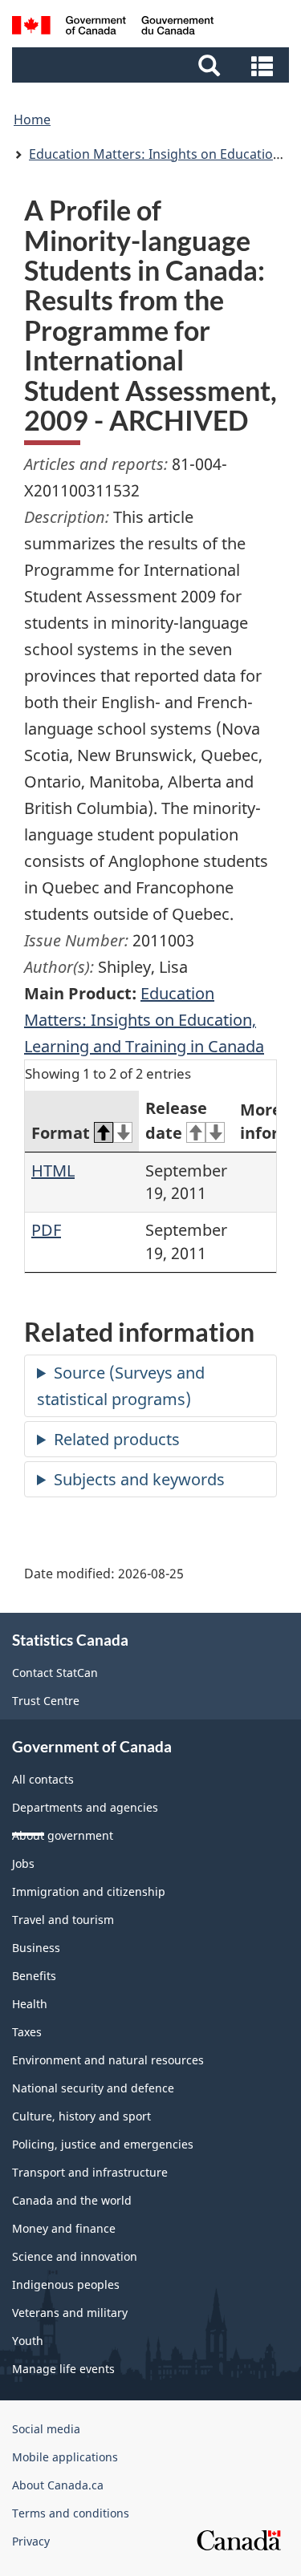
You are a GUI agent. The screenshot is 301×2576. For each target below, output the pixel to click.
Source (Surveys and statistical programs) (121, 1386)
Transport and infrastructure (90, 2172)
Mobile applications (65, 2457)
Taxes (27, 2032)
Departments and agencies (85, 1807)
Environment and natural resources (108, 2060)
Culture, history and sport (81, 2116)
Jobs (23, 1863)
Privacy (31, 2541)
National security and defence (93, 2088)
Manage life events (63, 2369)
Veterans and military (70, 2313)
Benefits (34, 1976)
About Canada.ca (58, 2485)
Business (36, 1948)
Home (32, 119)
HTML (53, 1171)
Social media (46, 2429)
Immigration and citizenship (89, 1891)
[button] (153, 65)
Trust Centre (46, 1701)
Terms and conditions (71, 2513)
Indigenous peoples (66, 2284)
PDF (46, 1230)
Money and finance (64, 2228)
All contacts (43, 1779)
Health (30, 2004)
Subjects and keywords (139, 1479)
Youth (28, 2341)
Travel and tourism (63, 1920)
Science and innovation (75, 2256)
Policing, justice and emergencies (103, 2144)
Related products (117, 1439)
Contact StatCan (55, 1673)
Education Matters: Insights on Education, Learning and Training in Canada (144, 1020)
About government (63, 1835)
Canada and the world (72, 2200)
